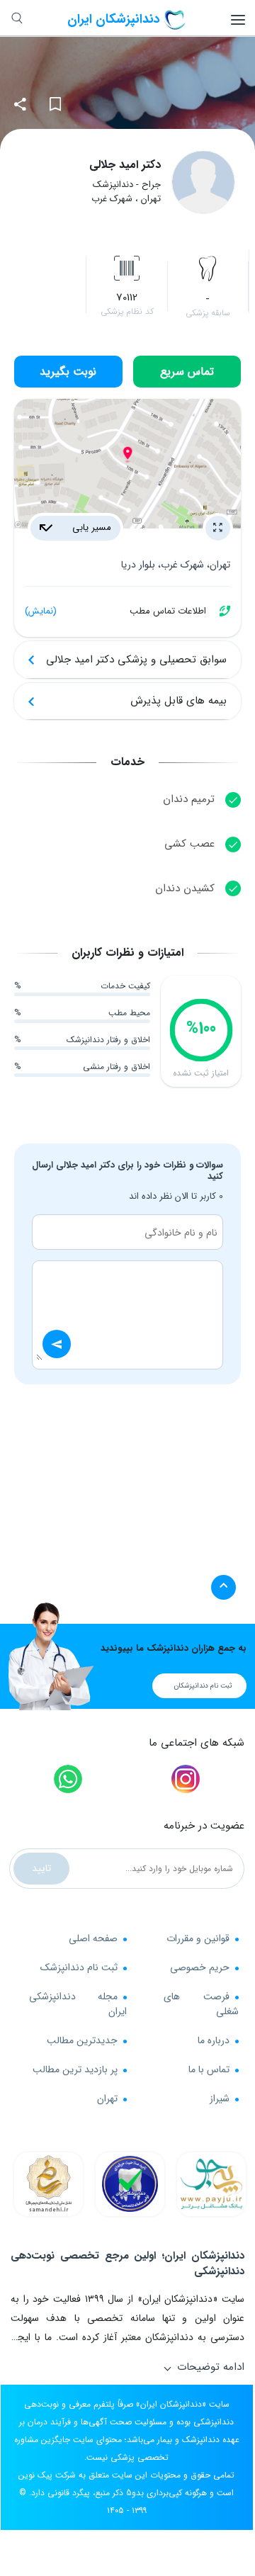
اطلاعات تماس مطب (115, 611)
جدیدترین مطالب (82, 2040)
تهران (107, 2098)
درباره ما (214, 2040)
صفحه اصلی (93, 1938)
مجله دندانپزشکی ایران (78, 2004)
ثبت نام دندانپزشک (79, 1967)
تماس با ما (209, 2069)
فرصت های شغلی (201, 2004)
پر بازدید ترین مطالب (75, 2069)
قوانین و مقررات (198, 1938)
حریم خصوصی (200, 1967)
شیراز (220, 2098)
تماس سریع (187, 372)
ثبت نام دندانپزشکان (203, 1686)
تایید (41, 1868)
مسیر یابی (90, 527)
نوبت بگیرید (68, 372)
